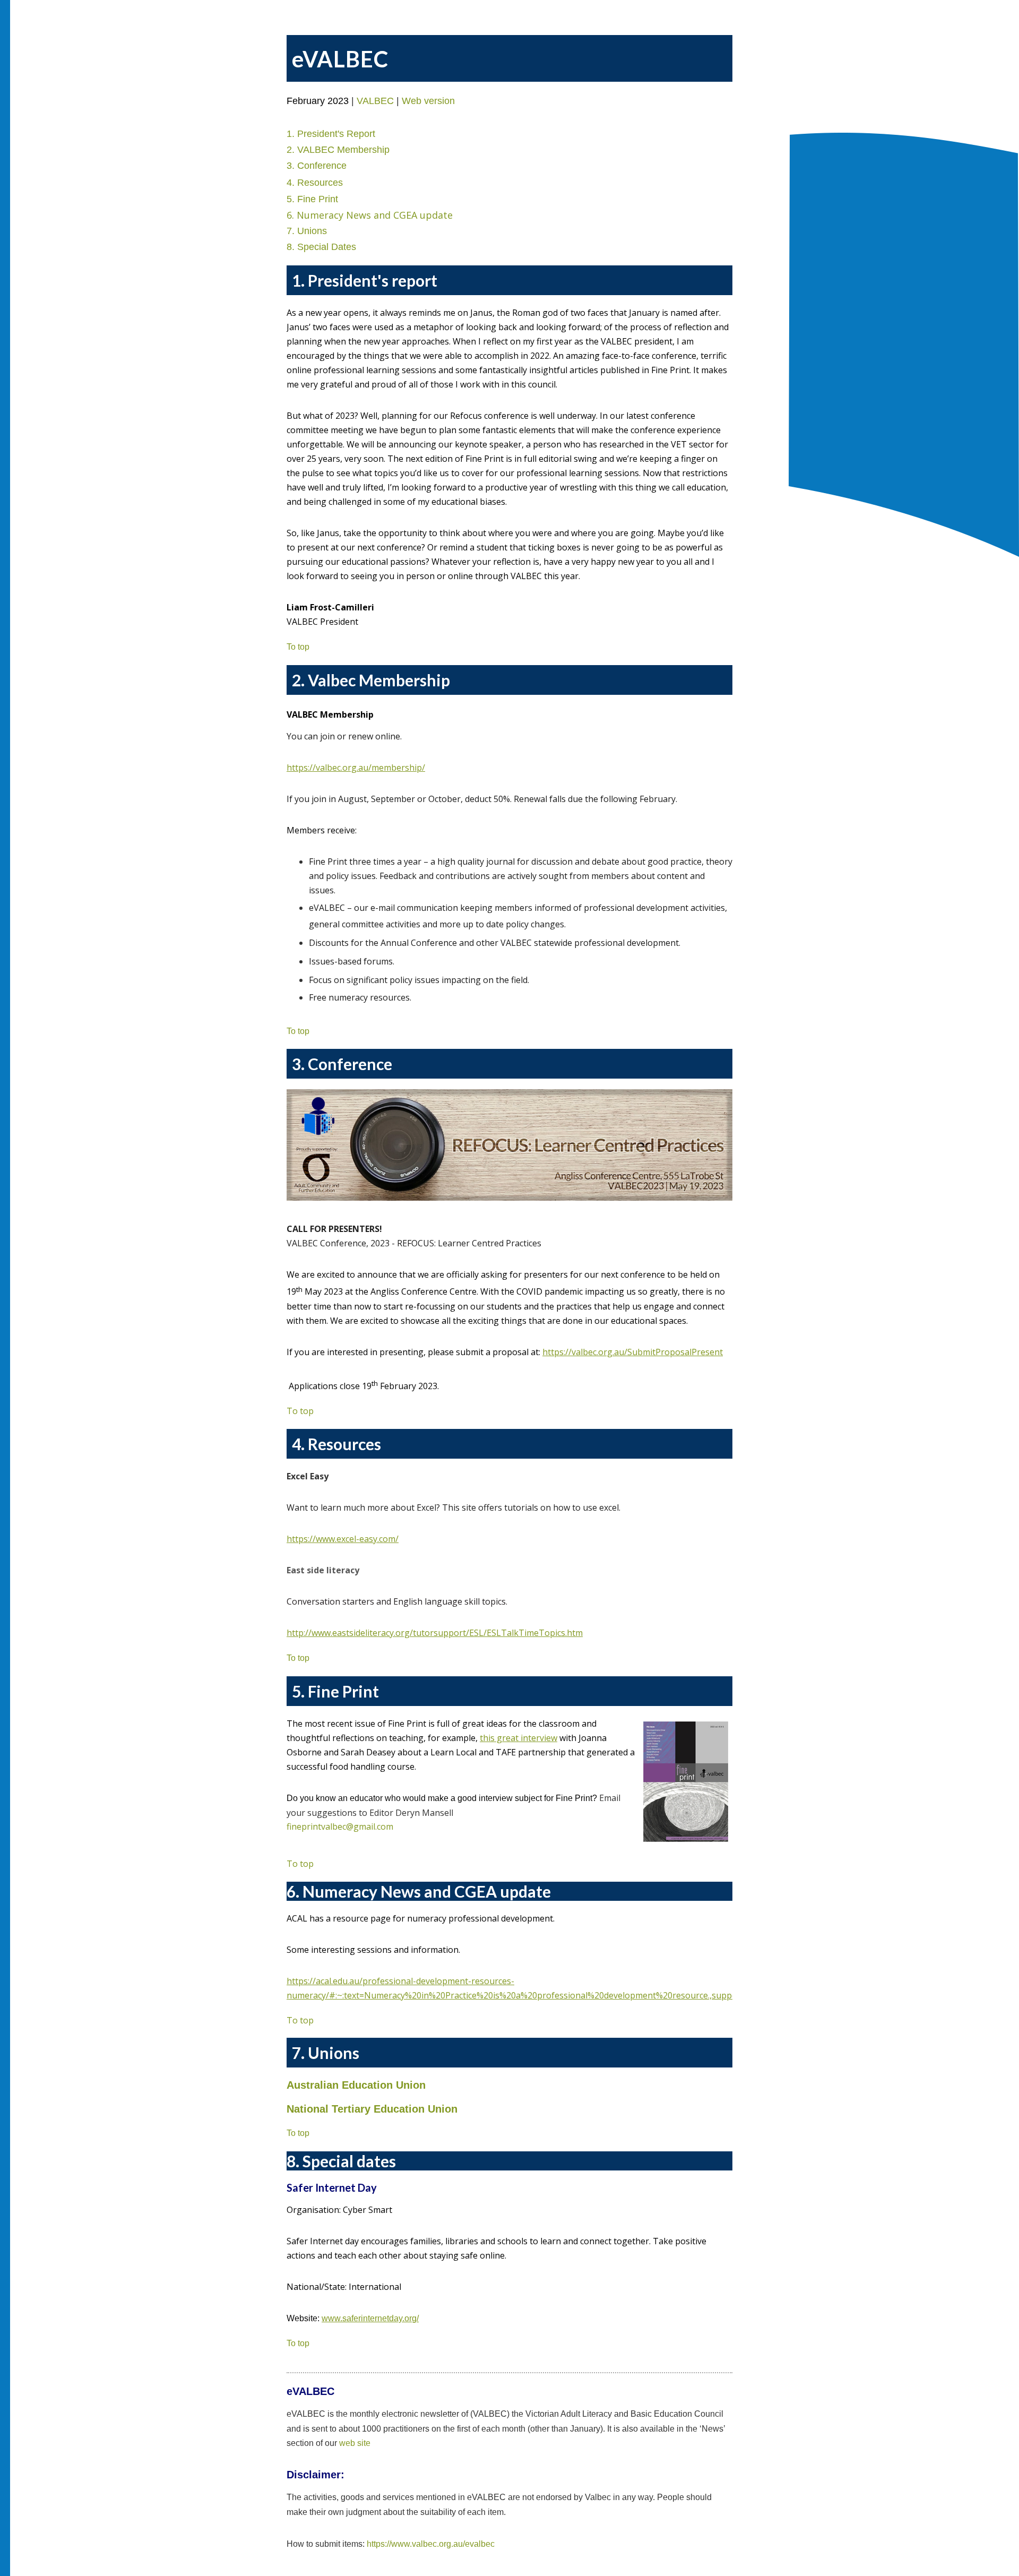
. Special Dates (324, 247)
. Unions (309, 231)
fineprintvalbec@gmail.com (340, 1827)
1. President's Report (331, 134)
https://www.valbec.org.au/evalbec (431, 2544)
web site (355, 2443)
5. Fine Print (312, 199)
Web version (428, 101)
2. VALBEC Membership (338, 150)
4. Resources (315, 183)
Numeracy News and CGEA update (375, 215)
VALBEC (375, 101)
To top (300, 1411)
